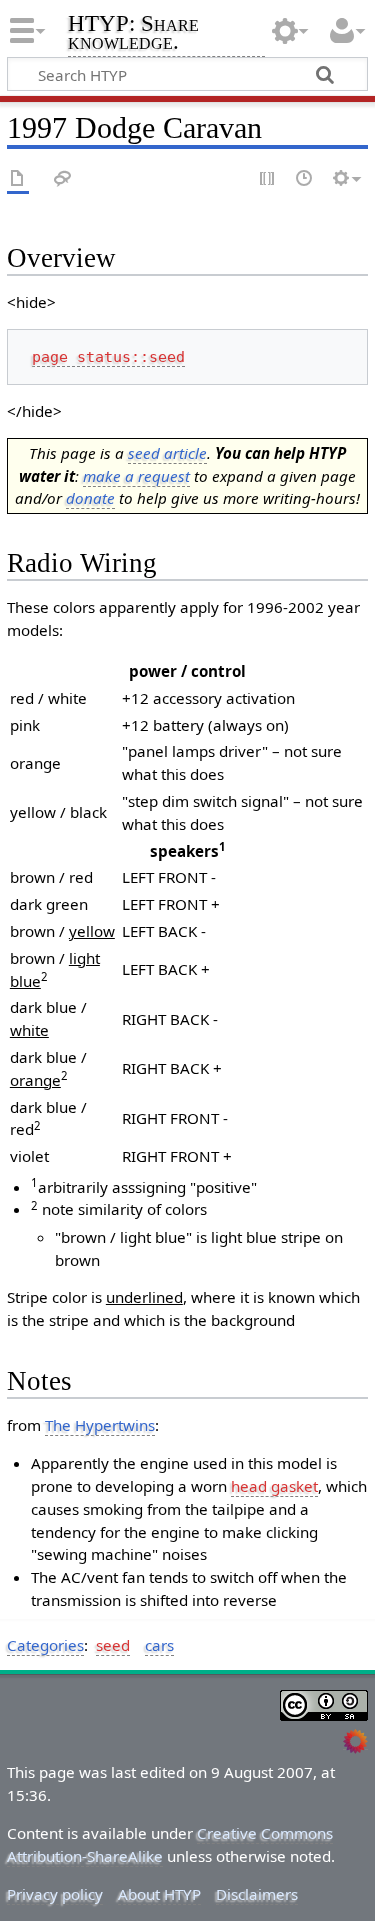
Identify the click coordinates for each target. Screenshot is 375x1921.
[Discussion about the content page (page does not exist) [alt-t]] (63, 179)
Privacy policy (55, 1894)
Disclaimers (257, 1894)
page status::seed (108, 357)
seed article (167, 453)
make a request (136, 476)
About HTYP (159, 1894)
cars (159, 1645)
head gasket (274, 1486)
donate (90, 498)
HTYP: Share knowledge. (133, 34)
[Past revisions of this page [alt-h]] (305, 179)
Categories (45, 1645)
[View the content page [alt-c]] (18, 179)
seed (113, 1645)
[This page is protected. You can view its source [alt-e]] (268, 179)
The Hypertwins (100, 1425)
